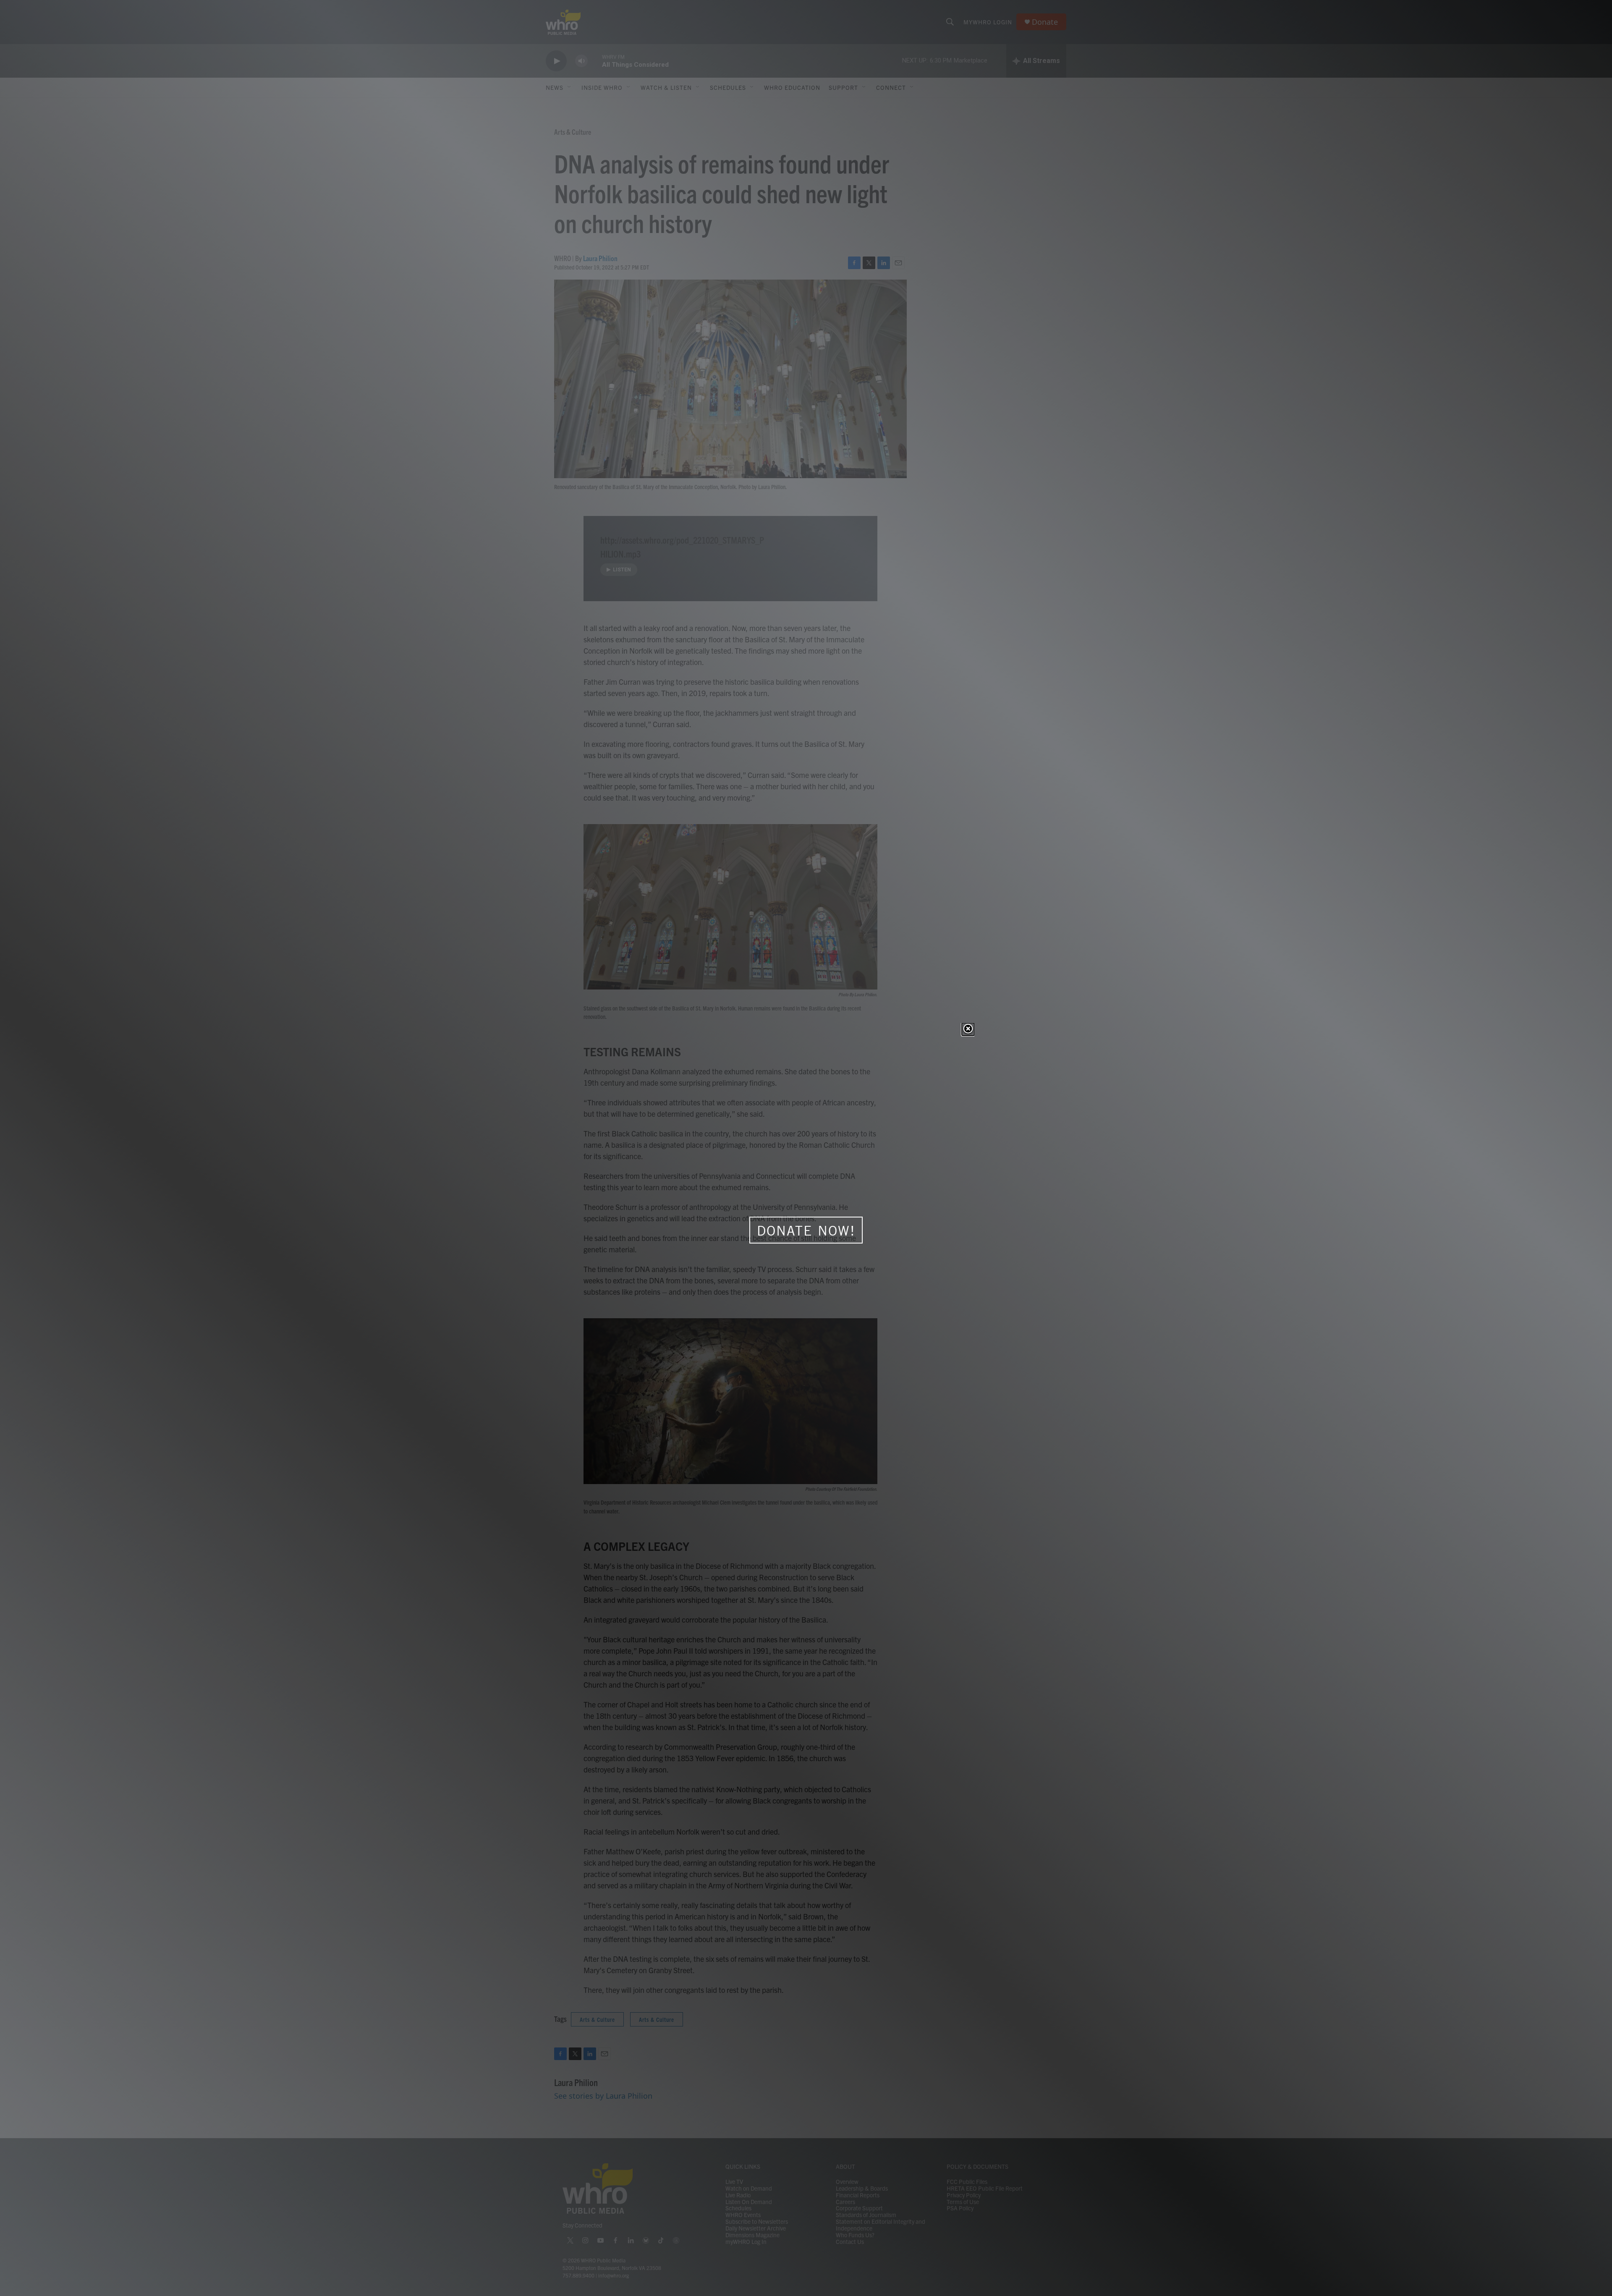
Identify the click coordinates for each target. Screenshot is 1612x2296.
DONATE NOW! (806, 1230)
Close (968, 1029)
